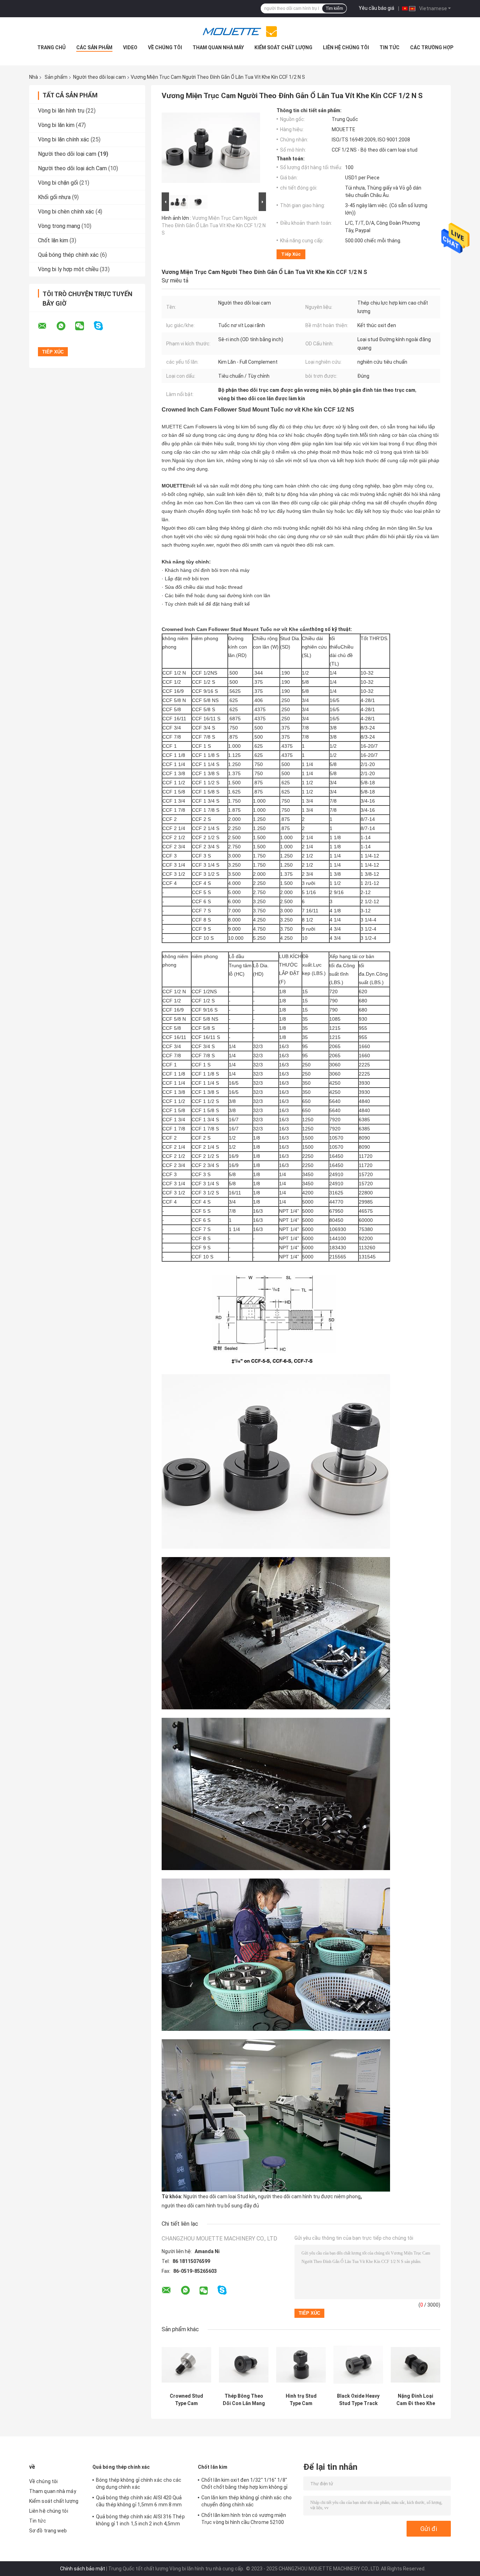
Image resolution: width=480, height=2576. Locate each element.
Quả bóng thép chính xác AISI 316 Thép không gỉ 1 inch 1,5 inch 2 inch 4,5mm (140, 2520)
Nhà (34, 77)
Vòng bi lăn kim (56, 125)
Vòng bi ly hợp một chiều (68, 269)
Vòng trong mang (59, 226)
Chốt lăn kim (53, 240)
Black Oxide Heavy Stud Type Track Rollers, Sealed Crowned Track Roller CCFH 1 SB (358, 2400)
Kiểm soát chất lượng (283, 47)
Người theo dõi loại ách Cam (72, 168)
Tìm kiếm (334, 8)
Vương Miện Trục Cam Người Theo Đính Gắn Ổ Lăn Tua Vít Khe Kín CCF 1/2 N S (214, 225)
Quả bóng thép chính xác (68, 255)
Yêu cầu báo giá (377, 8)
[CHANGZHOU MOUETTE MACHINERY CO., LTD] (240, 31)
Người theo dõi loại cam (99, 77)
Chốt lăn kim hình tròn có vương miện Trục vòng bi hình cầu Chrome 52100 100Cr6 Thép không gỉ (244, 2520)
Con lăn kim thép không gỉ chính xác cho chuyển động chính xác (247, 2501)
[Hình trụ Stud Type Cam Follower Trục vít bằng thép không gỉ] (301, 2365)
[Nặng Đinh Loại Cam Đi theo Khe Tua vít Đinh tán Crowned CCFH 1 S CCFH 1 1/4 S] (416, 2365)
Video (130, 47)
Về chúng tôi (165, 47)
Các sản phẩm (94, 47)
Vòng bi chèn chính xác (66, 212)
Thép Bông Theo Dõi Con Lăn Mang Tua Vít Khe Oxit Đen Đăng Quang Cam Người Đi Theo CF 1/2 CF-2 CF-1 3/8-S (244, 2400)
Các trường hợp (432, 47)
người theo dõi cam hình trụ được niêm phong (309, 2196)
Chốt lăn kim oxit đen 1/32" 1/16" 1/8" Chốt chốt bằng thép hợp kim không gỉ (245, 2483)
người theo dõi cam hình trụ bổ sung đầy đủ (210, 2206)
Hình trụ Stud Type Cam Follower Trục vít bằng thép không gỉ (301, 2400)
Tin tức (390, 47)
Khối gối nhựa (54, 197)
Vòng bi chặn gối (58, 183)
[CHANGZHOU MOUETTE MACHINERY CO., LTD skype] (103, 326)
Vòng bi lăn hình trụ (61, 111)
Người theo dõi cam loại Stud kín (219, 2196)
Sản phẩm (56, 77)
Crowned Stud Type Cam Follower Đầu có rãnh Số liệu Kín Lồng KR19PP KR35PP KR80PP (187, 2400)
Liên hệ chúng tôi (346, 47)
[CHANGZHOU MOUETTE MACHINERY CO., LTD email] (47, 326)
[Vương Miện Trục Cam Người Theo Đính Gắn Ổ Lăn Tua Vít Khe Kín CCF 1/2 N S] (211, 149)
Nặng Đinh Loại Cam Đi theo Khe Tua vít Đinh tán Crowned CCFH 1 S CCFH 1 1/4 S (416, 2400)
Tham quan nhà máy (218, 47)
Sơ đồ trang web (48, 2531)
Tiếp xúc (291, 254)
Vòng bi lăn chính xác (64, 139)
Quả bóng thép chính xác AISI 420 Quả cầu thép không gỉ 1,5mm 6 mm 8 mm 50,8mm (139, 2502)
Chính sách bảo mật (83, 2569)
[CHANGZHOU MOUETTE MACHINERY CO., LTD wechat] (84, 326)
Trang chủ (51, 47)
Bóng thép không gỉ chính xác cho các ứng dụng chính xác (139, 2483)
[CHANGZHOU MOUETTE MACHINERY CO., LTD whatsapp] (65, 326)
